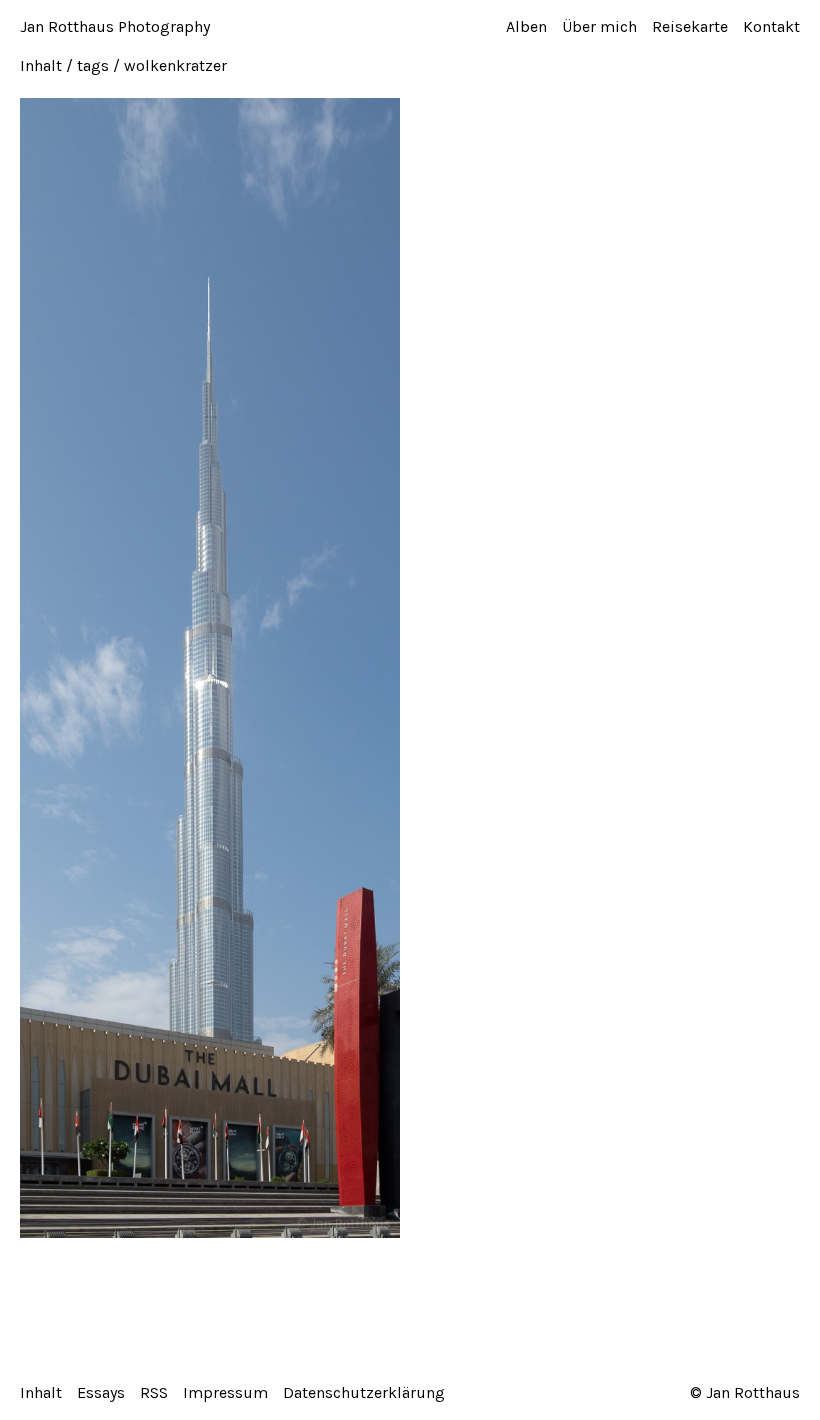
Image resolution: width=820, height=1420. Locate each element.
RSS (154, 1392)
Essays (101, 1392)
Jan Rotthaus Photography (115, 26)
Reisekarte (690, 26)
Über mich (599, 26)
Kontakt (771, 26)
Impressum (225, 1392)
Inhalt (41, 65)
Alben (526, 26)
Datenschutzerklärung (364, 1392)
